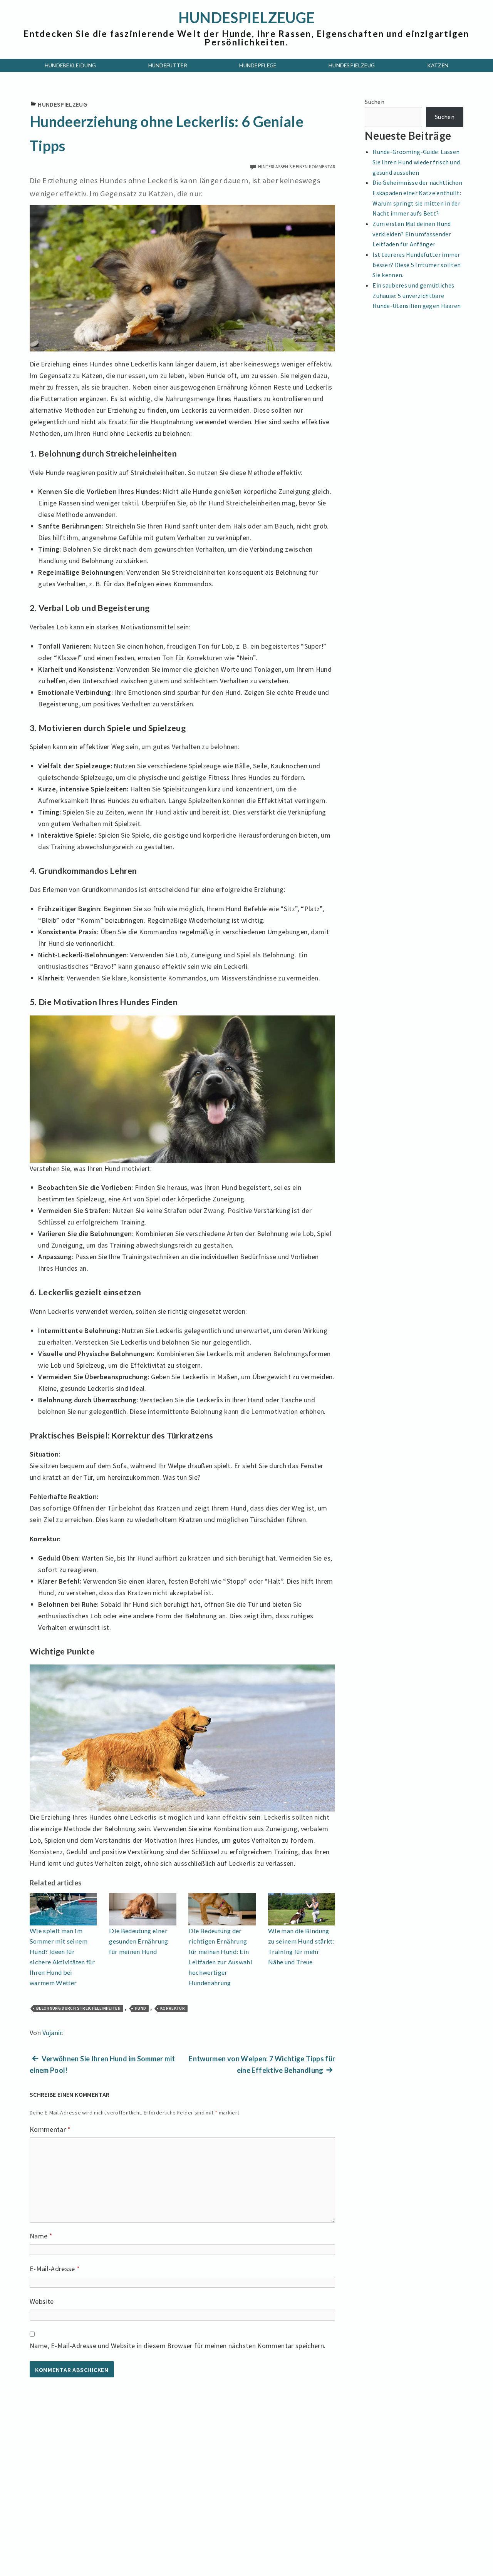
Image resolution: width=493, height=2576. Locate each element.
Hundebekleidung (70, 65)
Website (42, 2301)
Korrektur (173, 2008)
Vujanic (53, 2033)
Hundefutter (168, 65)
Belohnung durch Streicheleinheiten (78, 2008)
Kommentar (50, 2129)
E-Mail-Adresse (55, 2269)
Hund (140, 2008)
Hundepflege (258, 65)
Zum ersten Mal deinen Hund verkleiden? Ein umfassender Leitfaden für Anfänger (412, 234)
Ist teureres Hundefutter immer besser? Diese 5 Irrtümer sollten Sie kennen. (417, 265)
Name (41, 2236)
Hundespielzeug (352, 65)
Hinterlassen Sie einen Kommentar (297, 166)
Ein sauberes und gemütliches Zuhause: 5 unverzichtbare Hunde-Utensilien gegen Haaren (417, 295)
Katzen (438, 65)
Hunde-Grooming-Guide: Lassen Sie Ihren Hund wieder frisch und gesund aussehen (416, 162)
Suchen (375, 102)
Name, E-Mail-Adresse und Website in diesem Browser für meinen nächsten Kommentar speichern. (178, 2346)
